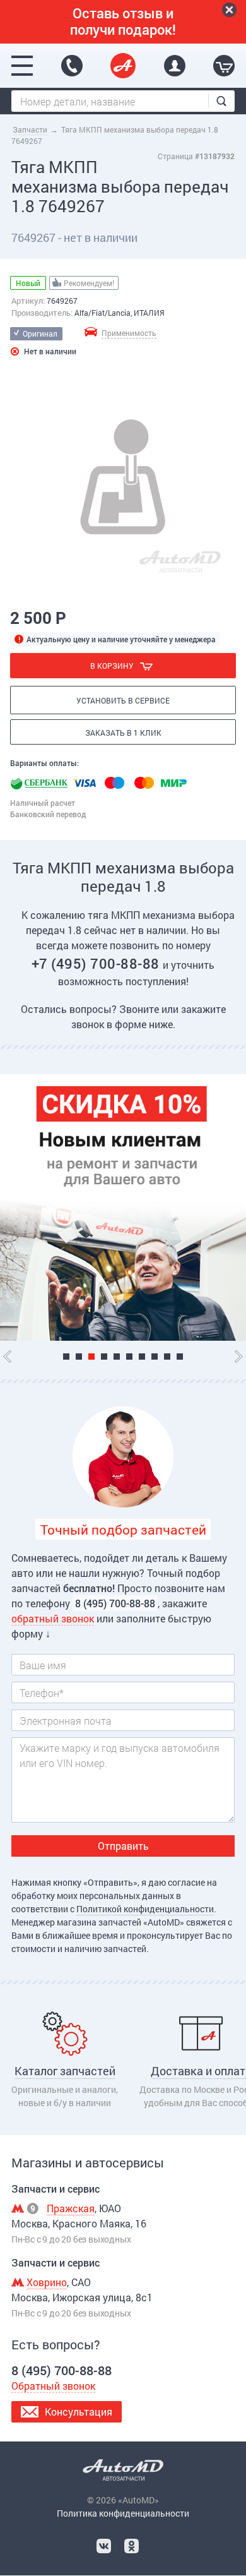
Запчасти (30, 129)
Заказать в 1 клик (123, 733)
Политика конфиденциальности (123, 2513)
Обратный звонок (53, 2386)
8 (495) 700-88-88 (72, 66)
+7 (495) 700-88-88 (97, 963)
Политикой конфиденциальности (145, 1909)
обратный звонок (53, 1618)
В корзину (112, 666)
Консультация (79, 2411)
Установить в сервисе (123, 700)
